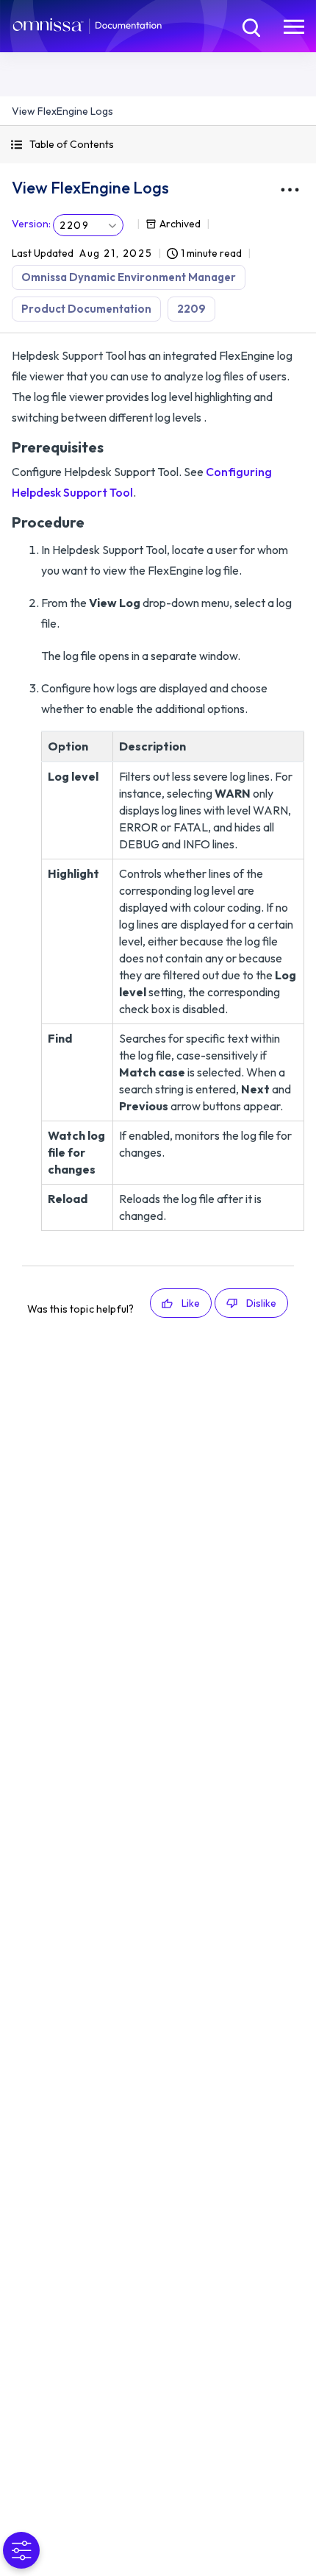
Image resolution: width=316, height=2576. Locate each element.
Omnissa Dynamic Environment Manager (129, 277)
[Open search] (250, 26)
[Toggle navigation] (294, 26)
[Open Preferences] (21, 2550)
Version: (31, 224)
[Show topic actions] (290, 190)
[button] (158, 145)
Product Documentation (86, 309)
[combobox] (88, 225)
